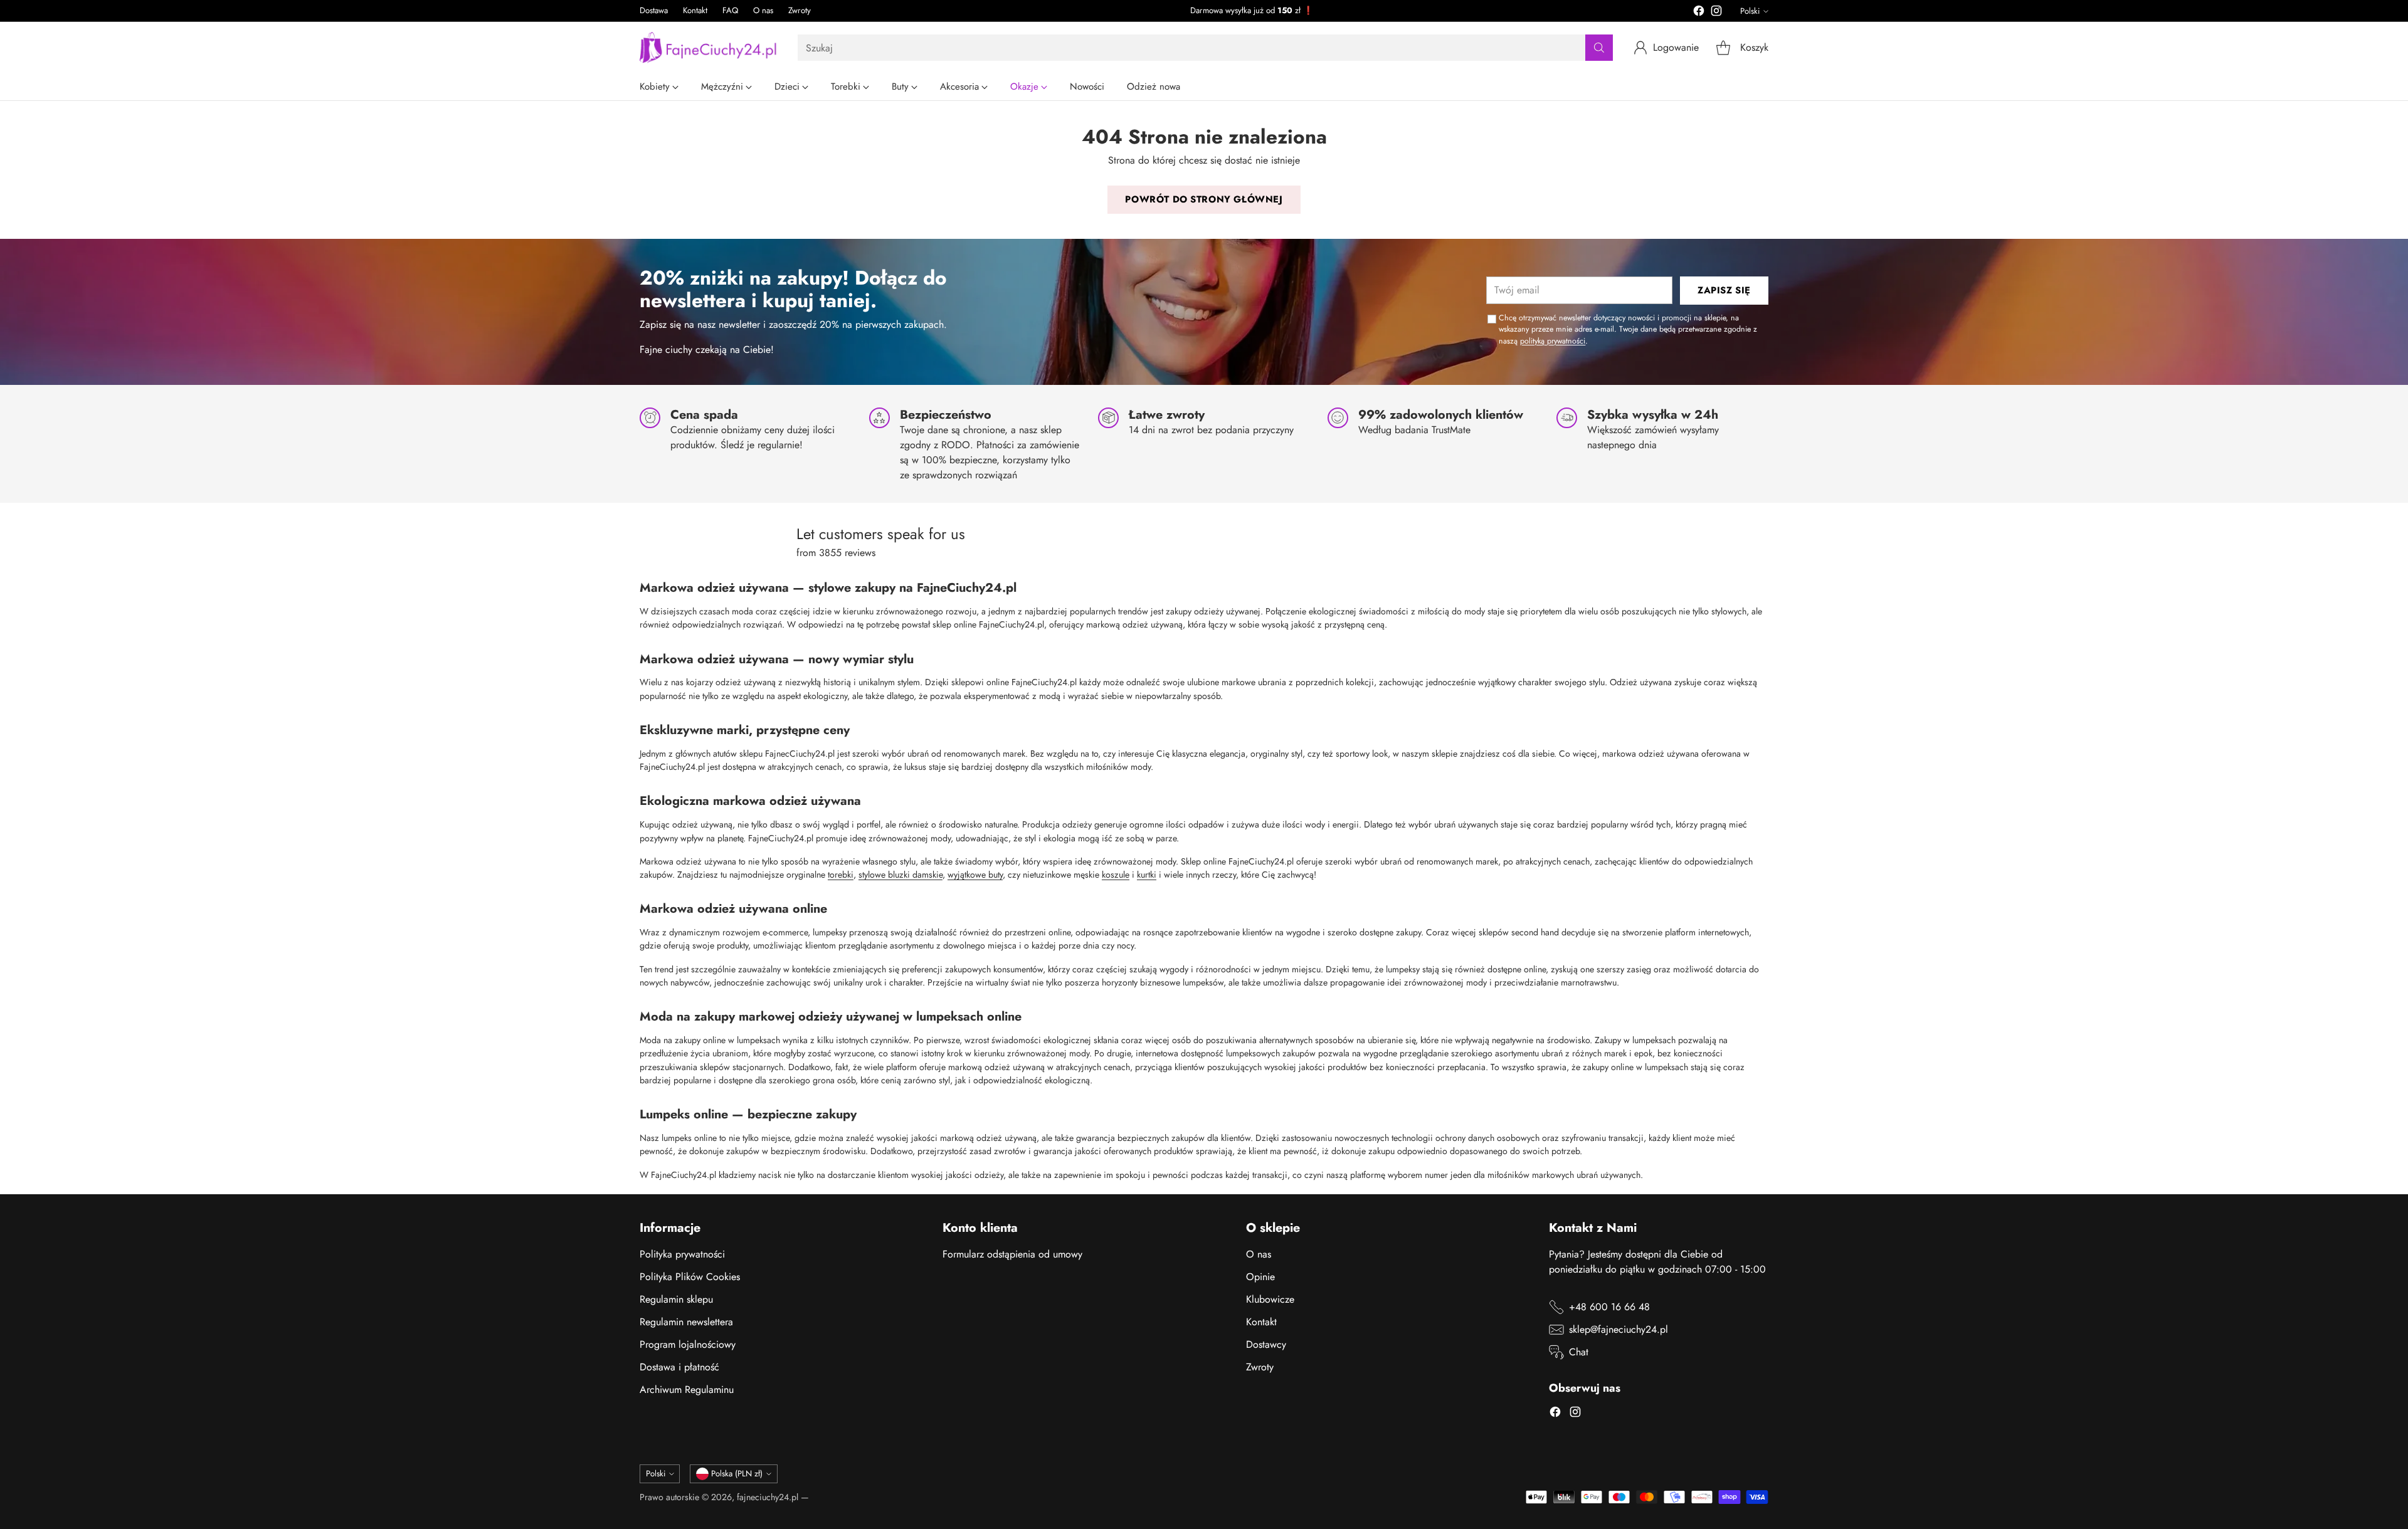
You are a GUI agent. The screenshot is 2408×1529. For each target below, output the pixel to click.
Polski (1750, 11)
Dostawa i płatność (679, 1367)
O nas (1259, 1254)
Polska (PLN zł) (737, 1474)
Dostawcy (1266, 1344)
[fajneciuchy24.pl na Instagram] (1716, 13)
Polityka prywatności (682, 1254)
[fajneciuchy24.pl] (709, 48)
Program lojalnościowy (688, 1344)
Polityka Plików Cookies (690, 1277)
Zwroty (1260, 1367)
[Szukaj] (1599, 48)
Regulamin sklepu (676, 1299)
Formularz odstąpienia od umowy (1012, 1254)
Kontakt (1261, 1322)
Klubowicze (1270, 1299)
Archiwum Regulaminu (687, 1390)
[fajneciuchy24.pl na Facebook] (1699, 13)
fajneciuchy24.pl (768, 1497)
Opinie (1260, 1277)
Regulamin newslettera (686, 1322)
